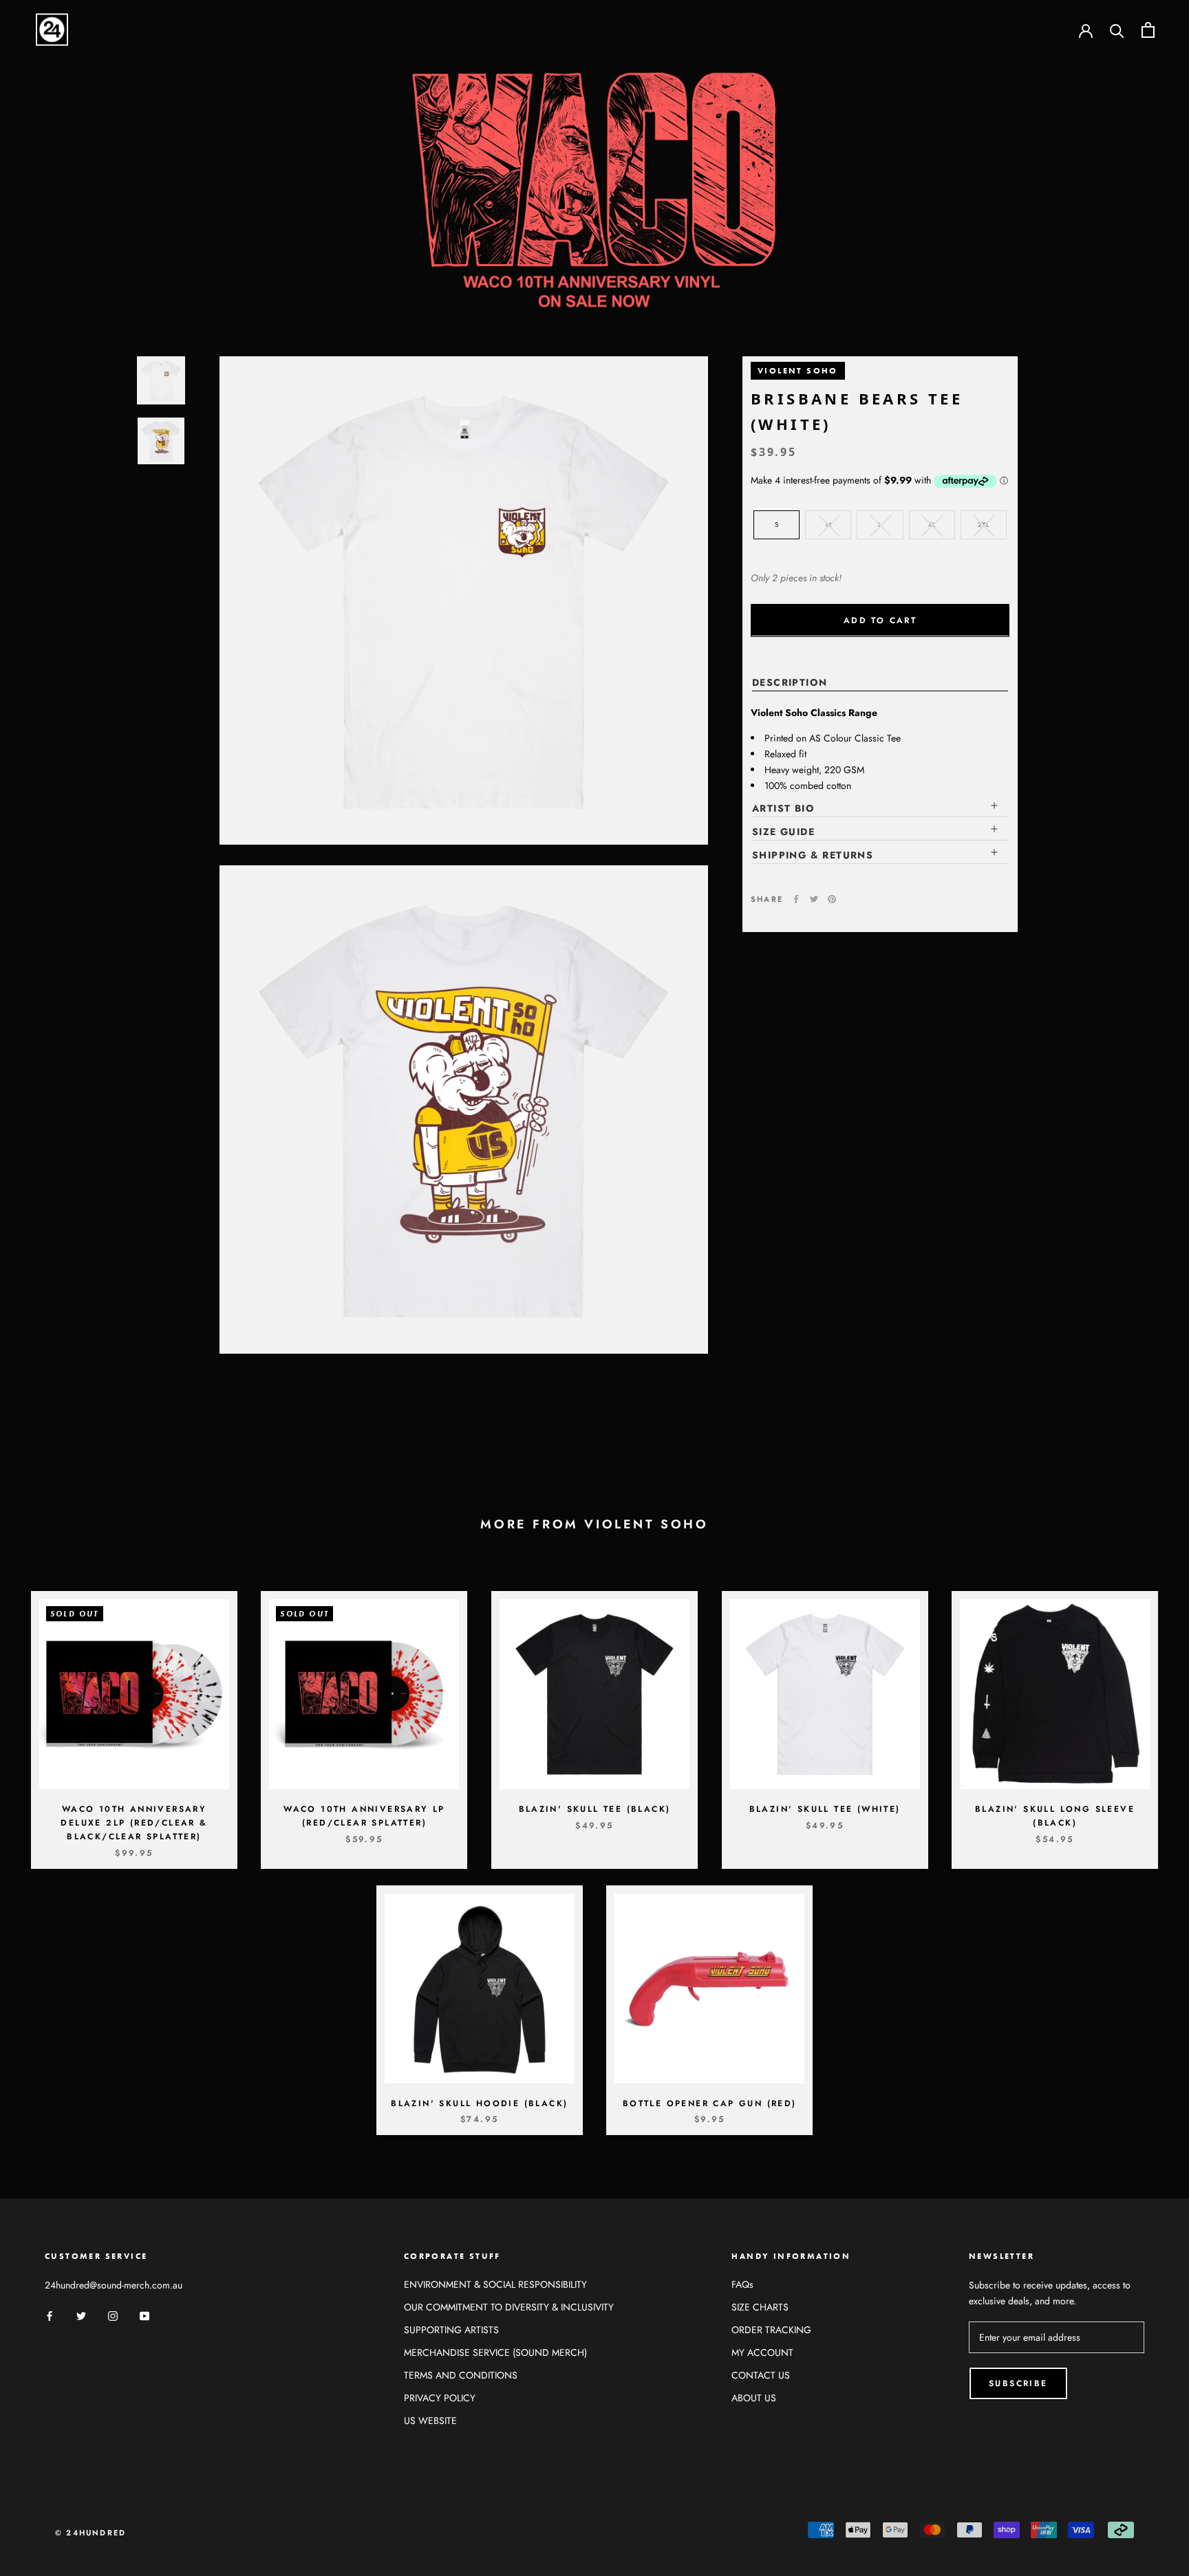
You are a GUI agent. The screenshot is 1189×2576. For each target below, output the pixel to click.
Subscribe (1018, 2383)
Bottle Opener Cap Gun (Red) (710, 2103)
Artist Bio (783, 808)
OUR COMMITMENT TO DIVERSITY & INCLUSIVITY (509, 2307)
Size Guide (783, 832)
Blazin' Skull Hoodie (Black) (479, 2103)
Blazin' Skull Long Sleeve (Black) (1055, 1816)
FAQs (742, 2284)
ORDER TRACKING (771, 2330)
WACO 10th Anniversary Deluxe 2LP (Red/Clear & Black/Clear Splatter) (134, 1823)
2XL (984, 524)
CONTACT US (761, 2375)
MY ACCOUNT (762, 2352)
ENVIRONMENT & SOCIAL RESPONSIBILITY (495, 2284)
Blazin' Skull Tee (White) (825, 1809)
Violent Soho (798, 371)
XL (932, 524)
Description (790, 682)
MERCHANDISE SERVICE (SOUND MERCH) (495, 2352)
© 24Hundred (90, 2533)
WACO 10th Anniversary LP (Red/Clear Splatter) (364, 1816)
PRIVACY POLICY (440, 2398)
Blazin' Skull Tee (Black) (595, 1809)
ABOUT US (754, 2398)
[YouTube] (144, 2315)
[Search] (1117, 30)
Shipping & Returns (813, 855)
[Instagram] (113, 2315)
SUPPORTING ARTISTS (451, 2330)
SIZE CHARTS (760, 2307)
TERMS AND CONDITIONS (461, 2375)
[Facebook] (796, 899)
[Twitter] (814, 899)
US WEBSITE (430, 2421)
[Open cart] (1148, 30)
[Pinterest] (832, 899)
